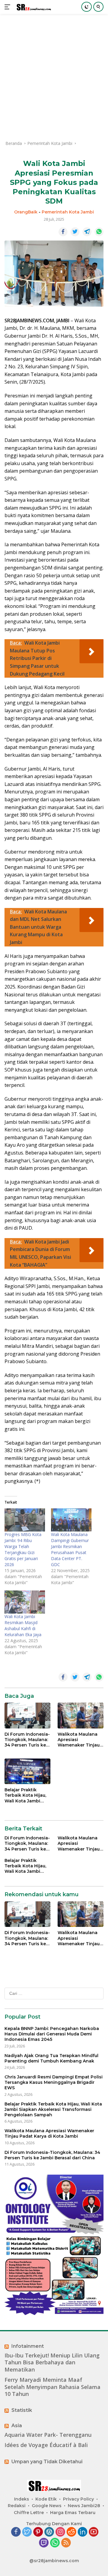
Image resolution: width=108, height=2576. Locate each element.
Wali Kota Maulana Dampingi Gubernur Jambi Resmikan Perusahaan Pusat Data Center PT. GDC (70, 1549)
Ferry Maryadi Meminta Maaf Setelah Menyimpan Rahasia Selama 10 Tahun (52, 2387)
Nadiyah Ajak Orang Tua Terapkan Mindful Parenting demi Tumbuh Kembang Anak (51, 2058)
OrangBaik (26, 212)
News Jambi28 (84, 2506)
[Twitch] (44, 2543)
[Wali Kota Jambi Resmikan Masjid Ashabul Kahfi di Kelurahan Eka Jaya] (25, 1602)
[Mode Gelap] (87, 7)
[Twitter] (27, 2532)
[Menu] (9, 7)
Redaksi (17, 2506)
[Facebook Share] (63, 232)
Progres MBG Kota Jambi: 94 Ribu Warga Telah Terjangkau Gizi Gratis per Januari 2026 (23, 1549)
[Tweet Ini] (75, 232)
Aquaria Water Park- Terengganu (48, 2435)
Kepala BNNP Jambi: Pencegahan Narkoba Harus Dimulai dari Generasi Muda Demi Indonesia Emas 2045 (52, 2034)
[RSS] (66, 2543)
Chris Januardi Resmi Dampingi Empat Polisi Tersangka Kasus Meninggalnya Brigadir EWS (54, 2082)
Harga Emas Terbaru (73, 2513)
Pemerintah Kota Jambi (68, 212)
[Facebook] (16, 2532)
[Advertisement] (54, 77)
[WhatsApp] (55, 2543)
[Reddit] (71, 2532)
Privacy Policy (78, 2499)
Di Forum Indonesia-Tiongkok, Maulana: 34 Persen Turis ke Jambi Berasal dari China (27, 1740)
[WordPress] (49, 2532)
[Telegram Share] (87, 232)
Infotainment (28, 2346)
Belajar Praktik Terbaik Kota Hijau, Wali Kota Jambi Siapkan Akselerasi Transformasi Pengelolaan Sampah (25, 1795)
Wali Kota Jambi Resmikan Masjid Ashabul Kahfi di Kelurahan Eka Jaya (23, 1625)
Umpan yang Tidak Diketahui (47, 2462)
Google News (47, 2506)
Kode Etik (46, 2499)
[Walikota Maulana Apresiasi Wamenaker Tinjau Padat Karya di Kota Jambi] (81, 1716)
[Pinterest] (38, 2532)
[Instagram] (60, 2532)
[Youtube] (94, 2532)
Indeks (22, 2499)
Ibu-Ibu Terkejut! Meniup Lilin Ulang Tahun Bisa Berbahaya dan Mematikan (52, 2363)
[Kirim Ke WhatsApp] (99, 232)
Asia (17, 2426)
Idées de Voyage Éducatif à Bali (46, 2445)
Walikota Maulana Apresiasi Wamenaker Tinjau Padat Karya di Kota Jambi (80, 1740)
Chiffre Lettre (29, 2513)
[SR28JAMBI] (33, 7)
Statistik (22, 2410)
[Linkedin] (82, 2532)
